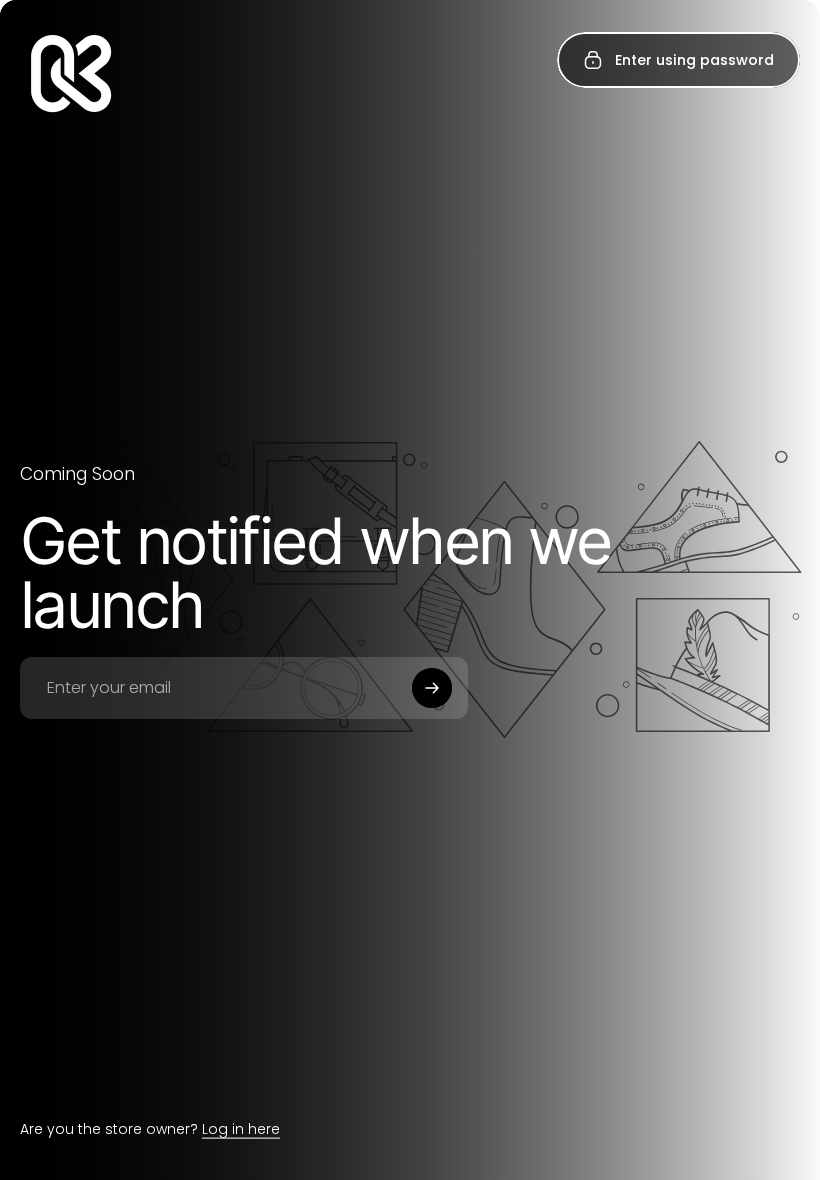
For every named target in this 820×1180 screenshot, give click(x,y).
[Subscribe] (432, 688)
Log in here (241, 1129)
